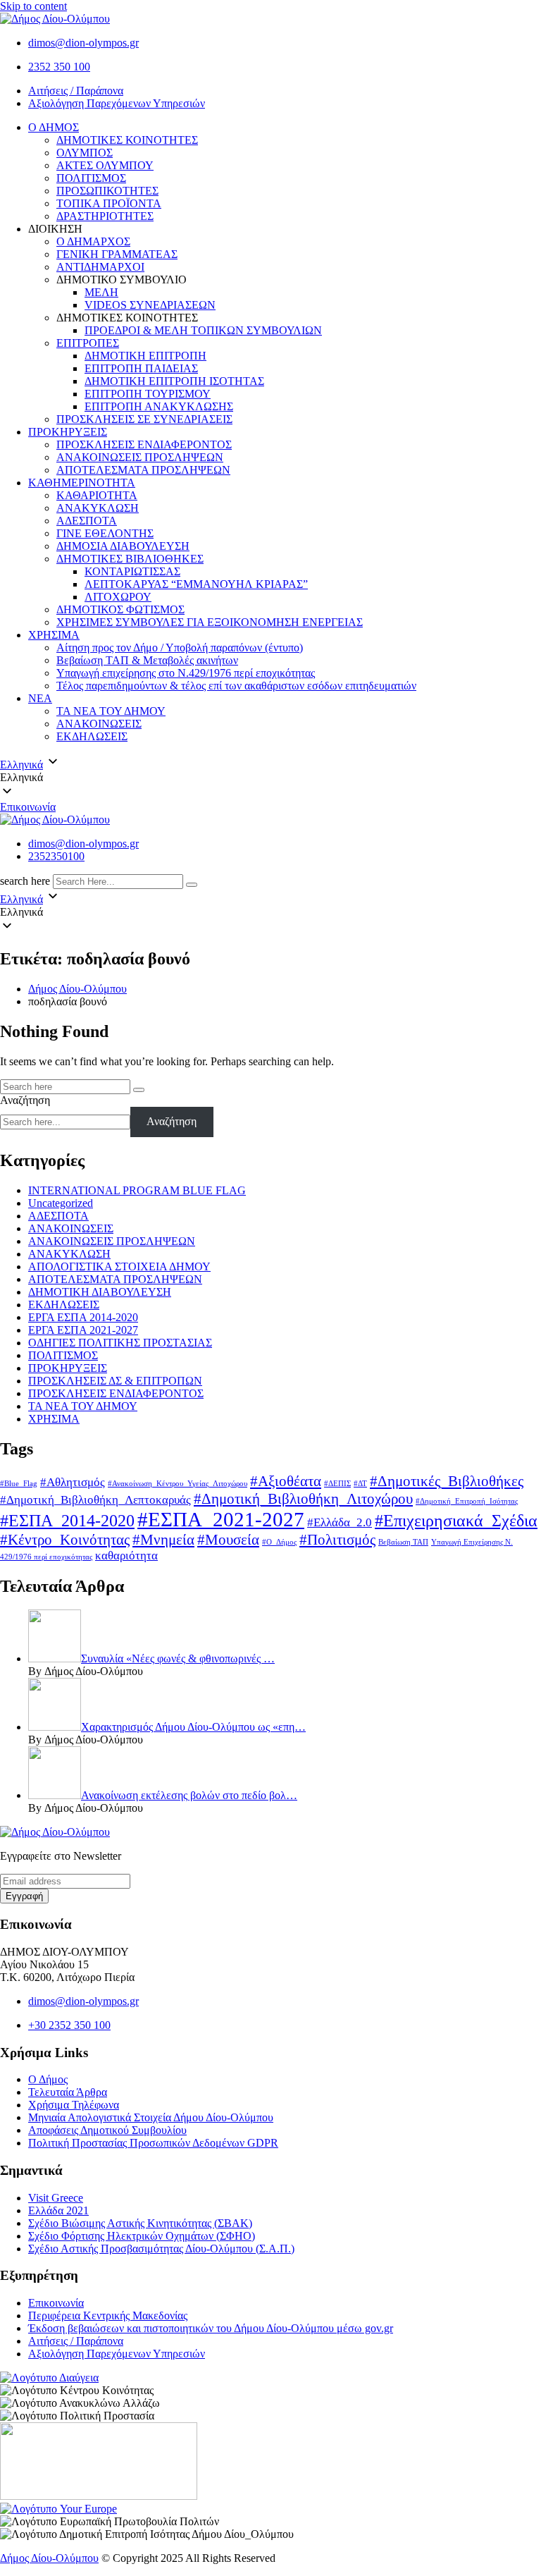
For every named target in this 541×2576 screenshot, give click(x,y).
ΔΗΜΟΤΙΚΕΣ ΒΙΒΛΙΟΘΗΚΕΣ (130, 559)
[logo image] (55, 820)
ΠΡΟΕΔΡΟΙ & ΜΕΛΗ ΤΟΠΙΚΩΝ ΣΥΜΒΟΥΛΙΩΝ (203, 330)
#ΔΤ (360, 1484)
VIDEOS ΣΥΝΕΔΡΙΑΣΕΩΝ (150, 305)
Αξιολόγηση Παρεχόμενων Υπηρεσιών (117, 103)
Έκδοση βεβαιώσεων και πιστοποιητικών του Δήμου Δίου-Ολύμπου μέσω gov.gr (211, 2328)
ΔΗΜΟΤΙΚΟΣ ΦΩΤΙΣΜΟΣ (120, 609)
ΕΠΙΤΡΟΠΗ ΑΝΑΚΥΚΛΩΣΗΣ (159, 406)
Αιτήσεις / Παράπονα (76, 91)
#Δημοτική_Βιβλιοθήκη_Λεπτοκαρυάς (95, 1500)
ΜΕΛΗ (101, 292)
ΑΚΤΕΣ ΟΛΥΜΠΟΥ (105, 165)
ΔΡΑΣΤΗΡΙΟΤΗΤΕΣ (105, 216)
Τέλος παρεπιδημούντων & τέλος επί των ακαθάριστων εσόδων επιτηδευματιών (236, 686)
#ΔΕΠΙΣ (337, 1484)
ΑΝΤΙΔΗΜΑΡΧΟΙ (100, 267)
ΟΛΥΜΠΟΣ (85, 153)
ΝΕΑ (40, 698)
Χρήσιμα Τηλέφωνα (74, 2105)
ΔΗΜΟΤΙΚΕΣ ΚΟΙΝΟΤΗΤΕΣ (127, 140)
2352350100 (56, 856)
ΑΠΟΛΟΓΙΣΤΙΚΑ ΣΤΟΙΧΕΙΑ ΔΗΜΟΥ (119, 1266)
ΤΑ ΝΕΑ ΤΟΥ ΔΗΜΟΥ (111, 711)
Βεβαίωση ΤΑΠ (403, 1542)
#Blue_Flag (19, 1484)
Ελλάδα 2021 (58, 2210)
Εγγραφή (24, 1896)
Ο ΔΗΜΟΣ (54, 127)
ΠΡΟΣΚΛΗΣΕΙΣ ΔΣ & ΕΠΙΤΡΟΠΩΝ (115, 1381)
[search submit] (192, 885)
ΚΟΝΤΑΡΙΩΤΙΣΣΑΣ (132, 571)
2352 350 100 (59, 67)
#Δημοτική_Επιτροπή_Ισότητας (467, 1501)
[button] (270, 778)
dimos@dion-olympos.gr (83, 43)
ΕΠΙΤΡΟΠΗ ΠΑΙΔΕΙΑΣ (141, 368)
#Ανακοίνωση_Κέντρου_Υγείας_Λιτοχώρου (178, 1484)
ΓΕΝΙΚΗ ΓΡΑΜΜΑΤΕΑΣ (117, 254)
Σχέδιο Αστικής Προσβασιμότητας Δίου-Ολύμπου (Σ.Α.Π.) (161, 2249)
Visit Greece (56, 2198)
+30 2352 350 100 (69, 2025)
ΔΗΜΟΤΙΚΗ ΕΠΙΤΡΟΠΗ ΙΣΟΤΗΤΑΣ (174, 381)
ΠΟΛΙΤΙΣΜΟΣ (91, 178)
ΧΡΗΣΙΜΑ (54, 635)
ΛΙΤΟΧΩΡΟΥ (118, 597)
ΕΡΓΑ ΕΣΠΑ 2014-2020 (83, 1317)
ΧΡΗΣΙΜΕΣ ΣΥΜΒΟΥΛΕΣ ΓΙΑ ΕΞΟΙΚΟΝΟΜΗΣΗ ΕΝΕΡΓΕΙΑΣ (210, 622)
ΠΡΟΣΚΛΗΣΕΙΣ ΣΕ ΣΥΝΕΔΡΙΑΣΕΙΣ (144, 419)
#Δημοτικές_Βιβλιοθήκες (447, 1481)
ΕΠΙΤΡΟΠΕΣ (88, 343)
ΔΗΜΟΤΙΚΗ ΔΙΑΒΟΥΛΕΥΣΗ (100, 1292)
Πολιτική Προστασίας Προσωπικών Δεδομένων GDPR (153, 2143)
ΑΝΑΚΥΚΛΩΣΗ (98, 508)
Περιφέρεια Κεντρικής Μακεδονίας (108, 2316)
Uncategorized (61, 1203)
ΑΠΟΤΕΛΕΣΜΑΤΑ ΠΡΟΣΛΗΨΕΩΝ (143, 470)
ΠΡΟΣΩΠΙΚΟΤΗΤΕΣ (107, 191)
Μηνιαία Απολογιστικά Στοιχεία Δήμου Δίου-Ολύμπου (151, 2117)
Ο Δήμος (48, 2079)
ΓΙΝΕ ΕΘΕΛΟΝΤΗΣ (105, 533)
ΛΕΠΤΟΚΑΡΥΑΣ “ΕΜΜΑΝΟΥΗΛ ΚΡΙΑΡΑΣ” (196, 584)
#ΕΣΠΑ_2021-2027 (221, 1519)
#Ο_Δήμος (279, 1542)
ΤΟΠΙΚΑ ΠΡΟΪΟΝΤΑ (109, 203)
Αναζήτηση (25, 1100)
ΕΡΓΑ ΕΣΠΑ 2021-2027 (83, 1330)
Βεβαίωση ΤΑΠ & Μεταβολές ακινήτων (147, 660)
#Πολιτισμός (337, 1540)
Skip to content (33, 6)
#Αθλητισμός (73, 1482)
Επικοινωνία (28, 807)
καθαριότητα (126, 1556)
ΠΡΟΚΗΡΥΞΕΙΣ (68, 432)
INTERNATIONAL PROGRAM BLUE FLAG (137, 1190)
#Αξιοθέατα (286, 1481)
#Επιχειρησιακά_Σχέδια (456, 1520)
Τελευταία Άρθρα (68, 2092)
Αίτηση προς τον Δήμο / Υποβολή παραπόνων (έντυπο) (180, 648)
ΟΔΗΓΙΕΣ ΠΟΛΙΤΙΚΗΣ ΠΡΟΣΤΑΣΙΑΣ (120, 1343)
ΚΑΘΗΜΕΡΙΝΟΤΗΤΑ (82, 483)
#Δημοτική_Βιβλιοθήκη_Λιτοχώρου (303, 1499)
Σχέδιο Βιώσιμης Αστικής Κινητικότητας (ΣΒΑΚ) (140, 2223)
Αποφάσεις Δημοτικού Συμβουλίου (107, 2130)
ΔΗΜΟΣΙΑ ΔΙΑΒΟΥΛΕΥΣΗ (123, 546)
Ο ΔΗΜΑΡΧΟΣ (93, 241)
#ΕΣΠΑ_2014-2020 (67, 1520)
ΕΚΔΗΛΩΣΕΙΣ (92, 736)
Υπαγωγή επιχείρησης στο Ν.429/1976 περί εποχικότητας (186, 673)
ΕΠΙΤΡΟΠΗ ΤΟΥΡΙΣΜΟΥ (148, 394)
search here (25, 881)
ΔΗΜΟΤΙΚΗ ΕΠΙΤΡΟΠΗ (145, 356)
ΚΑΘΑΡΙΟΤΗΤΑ (97, 495)
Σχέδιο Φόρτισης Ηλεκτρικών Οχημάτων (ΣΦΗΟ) (142, 2236)
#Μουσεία (228, 1540)
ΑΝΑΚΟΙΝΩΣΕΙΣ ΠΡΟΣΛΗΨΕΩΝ (140, 457)
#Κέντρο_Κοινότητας (65, 1540)
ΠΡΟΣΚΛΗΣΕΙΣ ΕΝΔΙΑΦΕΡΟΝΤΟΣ (144, 444)
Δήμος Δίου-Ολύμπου (49, 2558)
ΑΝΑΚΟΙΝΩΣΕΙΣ (99, 724)
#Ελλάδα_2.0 (340, 1522)
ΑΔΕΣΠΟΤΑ (87, 521)
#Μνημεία (163, 1540)
